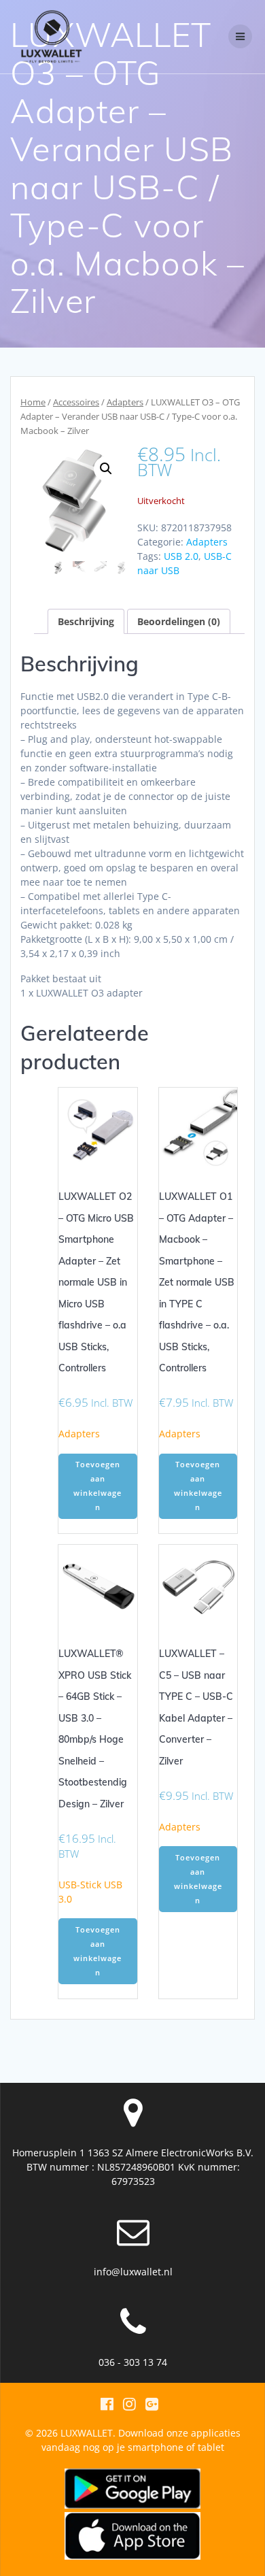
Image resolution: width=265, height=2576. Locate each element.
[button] (106, 469)
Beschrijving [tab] (86, 621)
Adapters (125, 402)
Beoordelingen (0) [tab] (179, 621)
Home (33, 402)
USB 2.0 (181, 556)
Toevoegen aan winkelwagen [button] (98, 1486)
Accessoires (76, 402)
